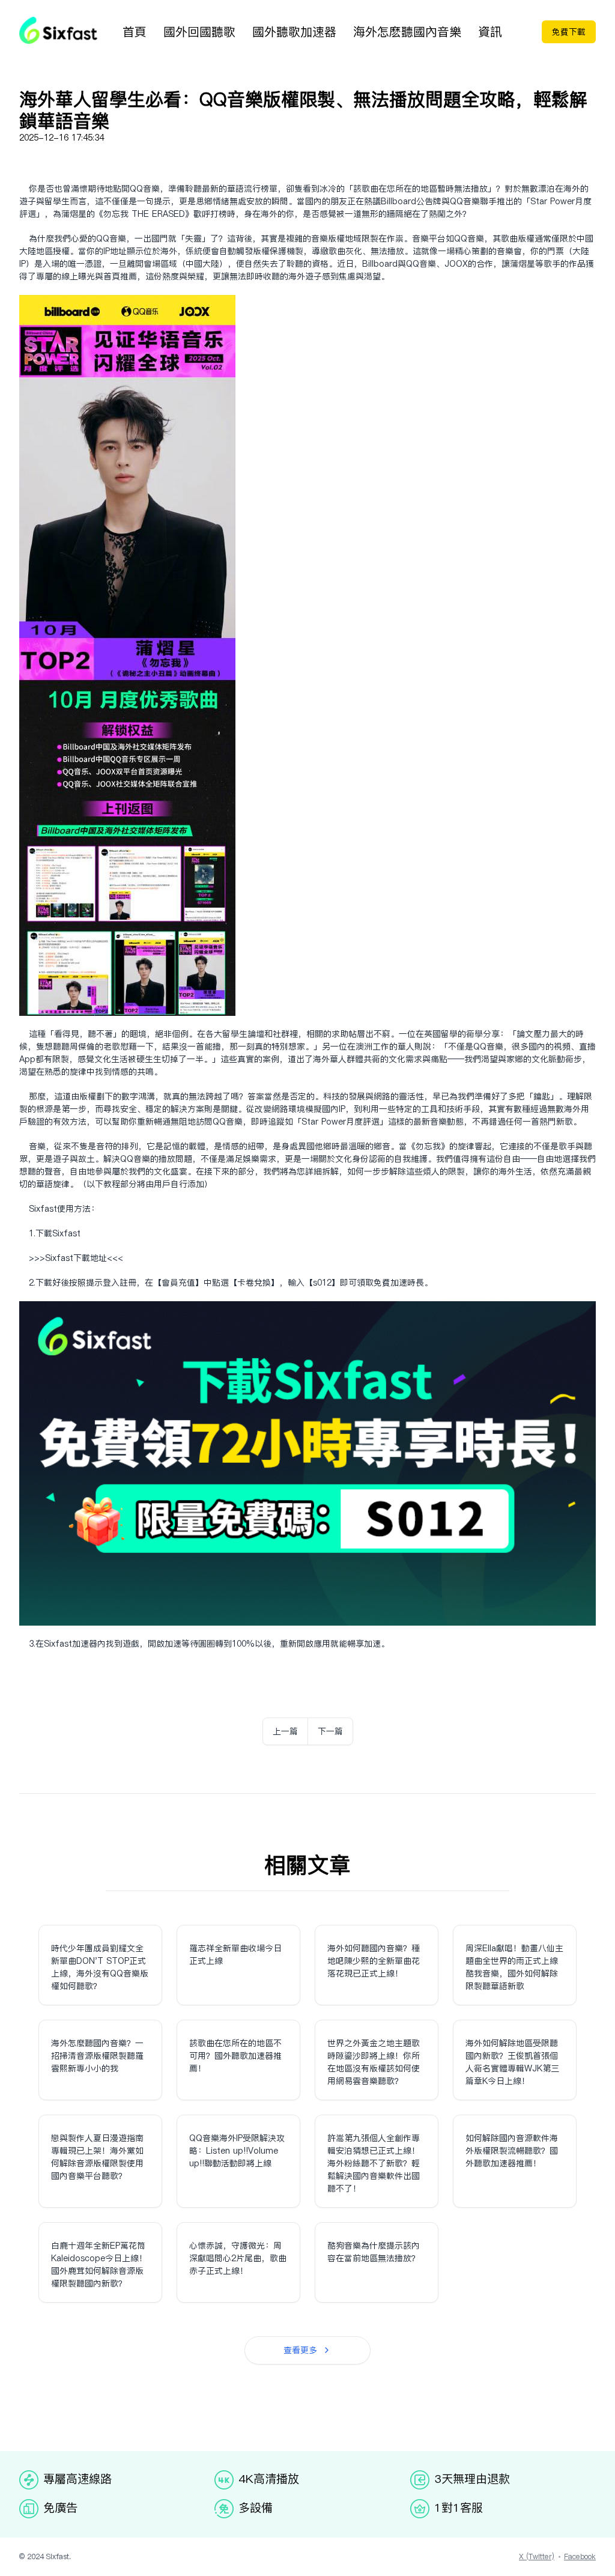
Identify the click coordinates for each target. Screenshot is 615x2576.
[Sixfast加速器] (58, 30)
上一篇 (285, 1731)
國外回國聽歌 (199, 32)
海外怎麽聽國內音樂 (407, 32)
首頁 (135, 32)
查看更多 (300, 2350)
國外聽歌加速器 (294, 32)
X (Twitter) (537, 2556)
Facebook (580, 2556)
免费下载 (569, 32)
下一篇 (330, 1731)
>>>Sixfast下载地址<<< (76, 1258)
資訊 (490, 32)
